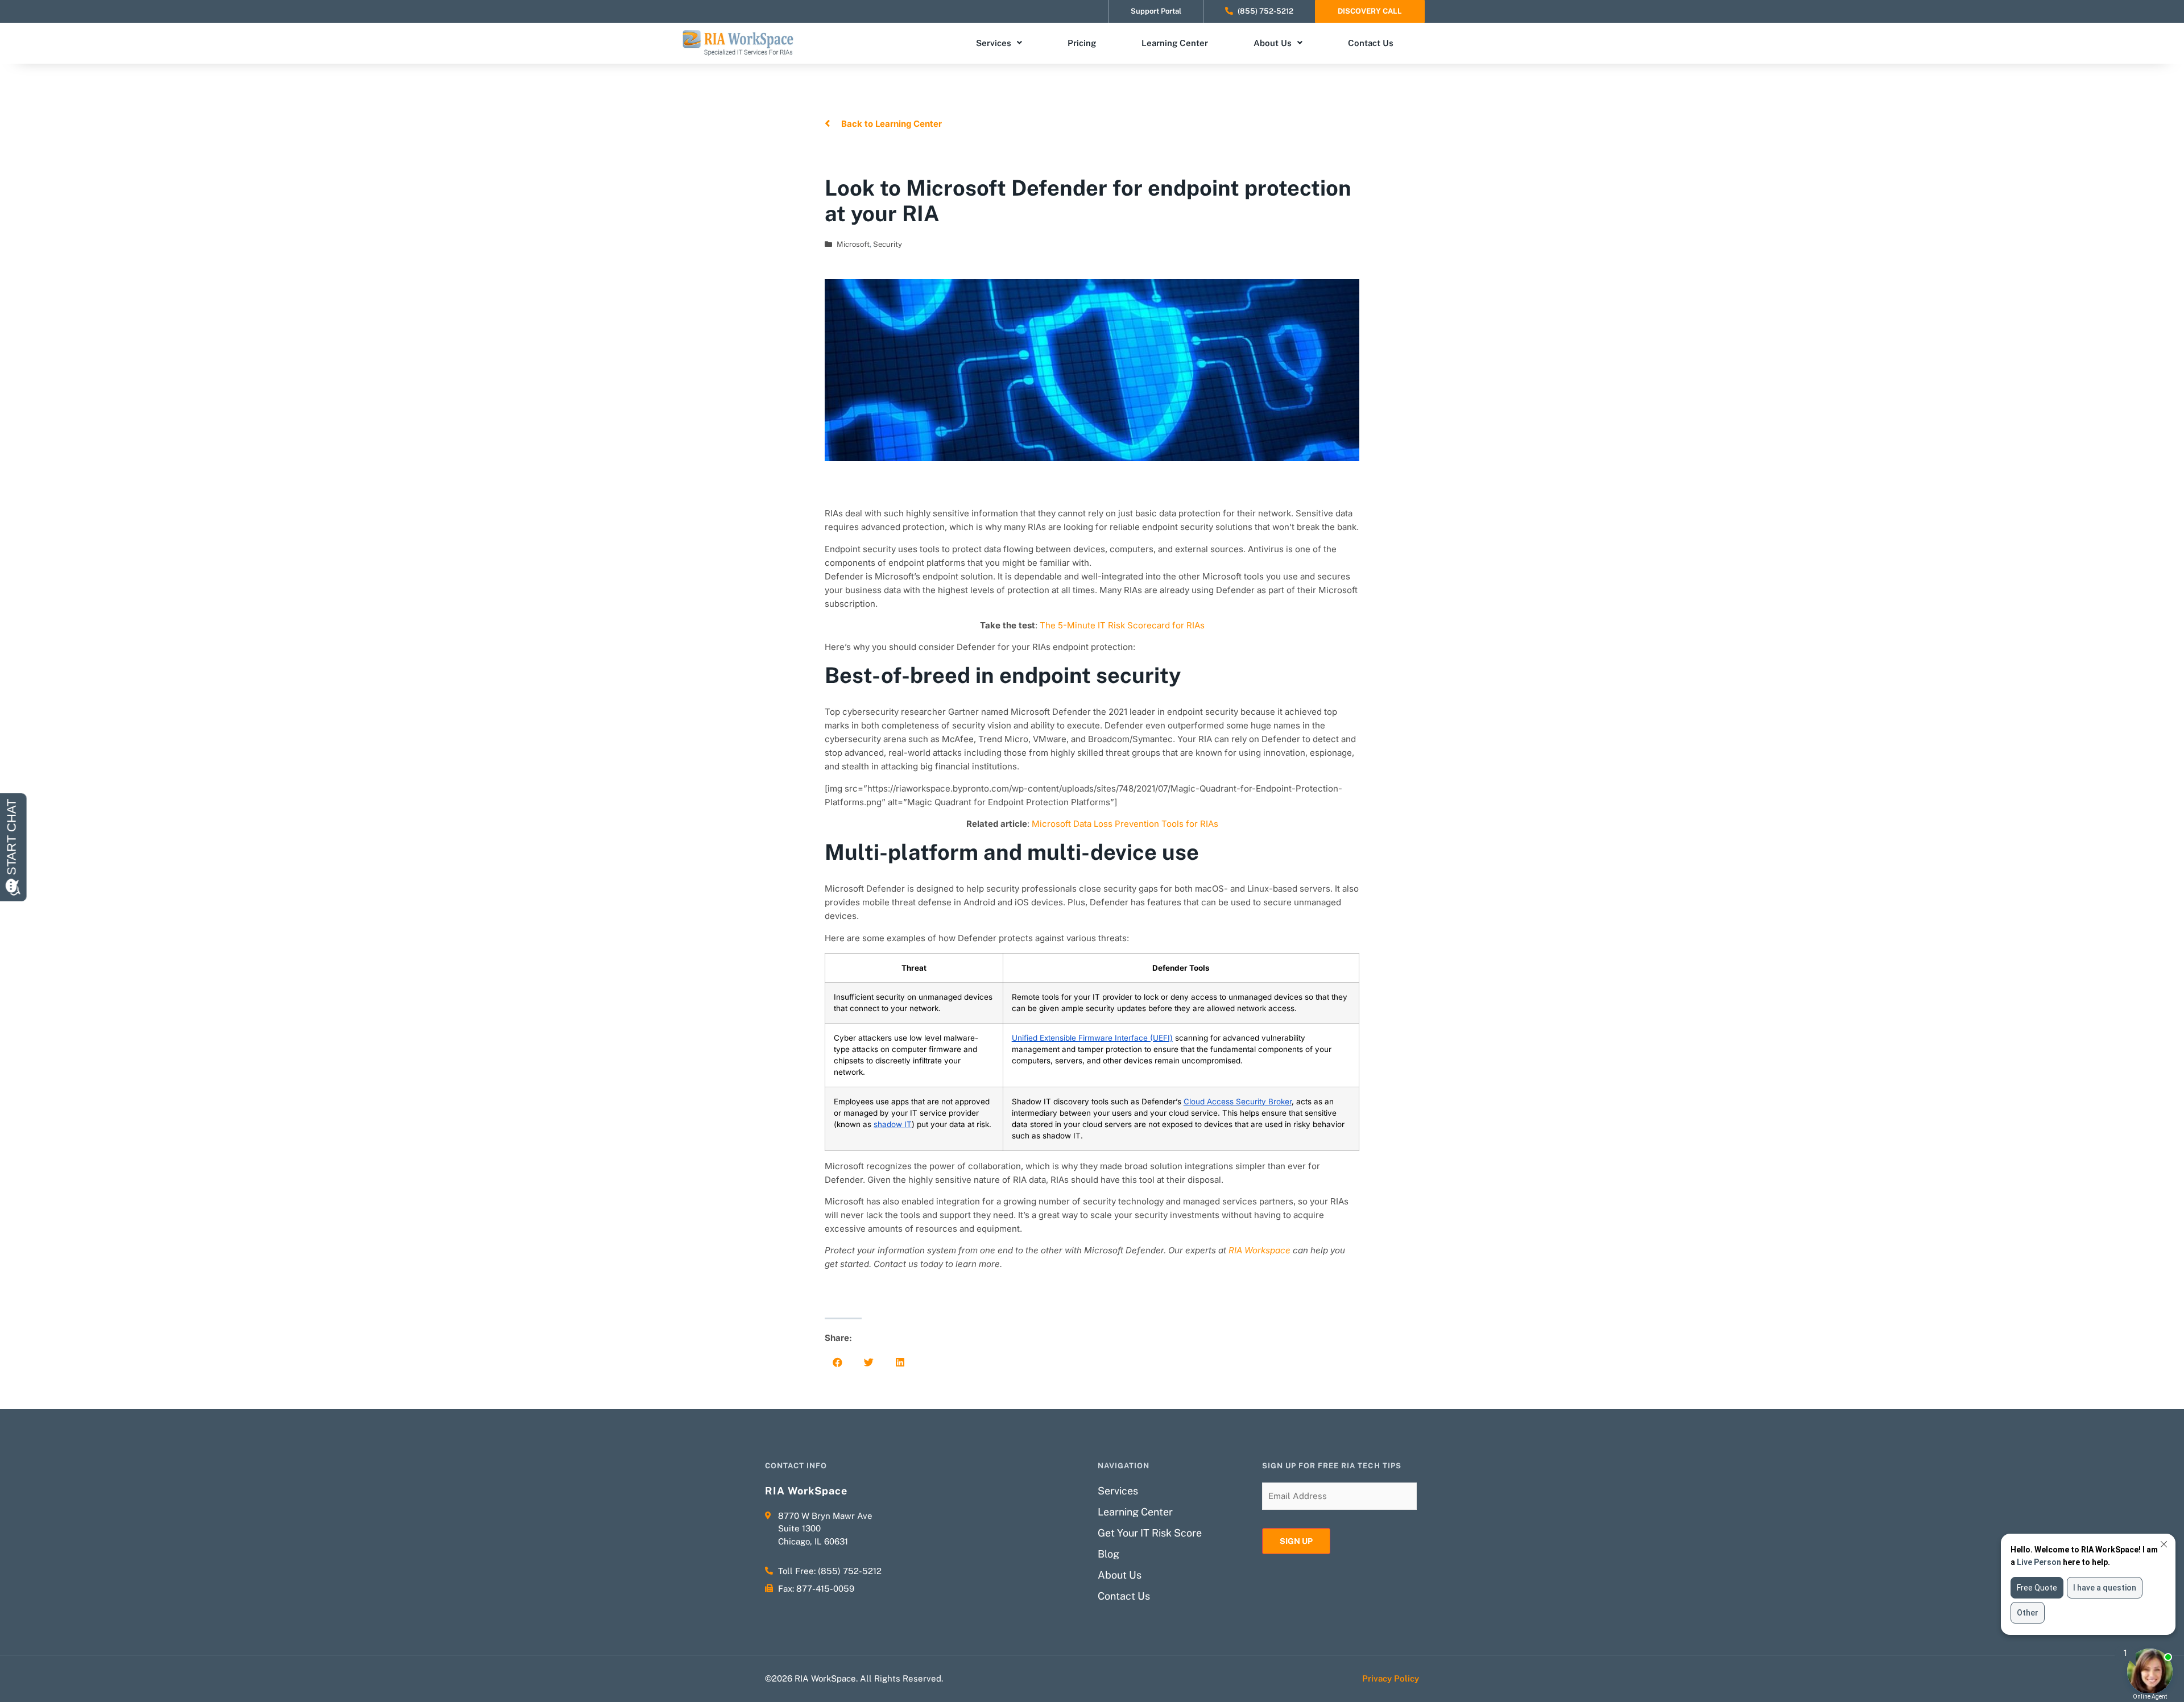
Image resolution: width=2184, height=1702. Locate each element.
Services (994, 43)
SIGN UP (1296, 1541)
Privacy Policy (1391, 1678)
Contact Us (1371, 43)
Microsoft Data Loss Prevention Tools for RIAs (1125, 824)
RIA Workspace (1259, 1250)
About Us (1273, 43)
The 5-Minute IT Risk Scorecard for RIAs (1122, 625)
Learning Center (1175, 43)
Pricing (1082, 43)
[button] (837, 1362)
